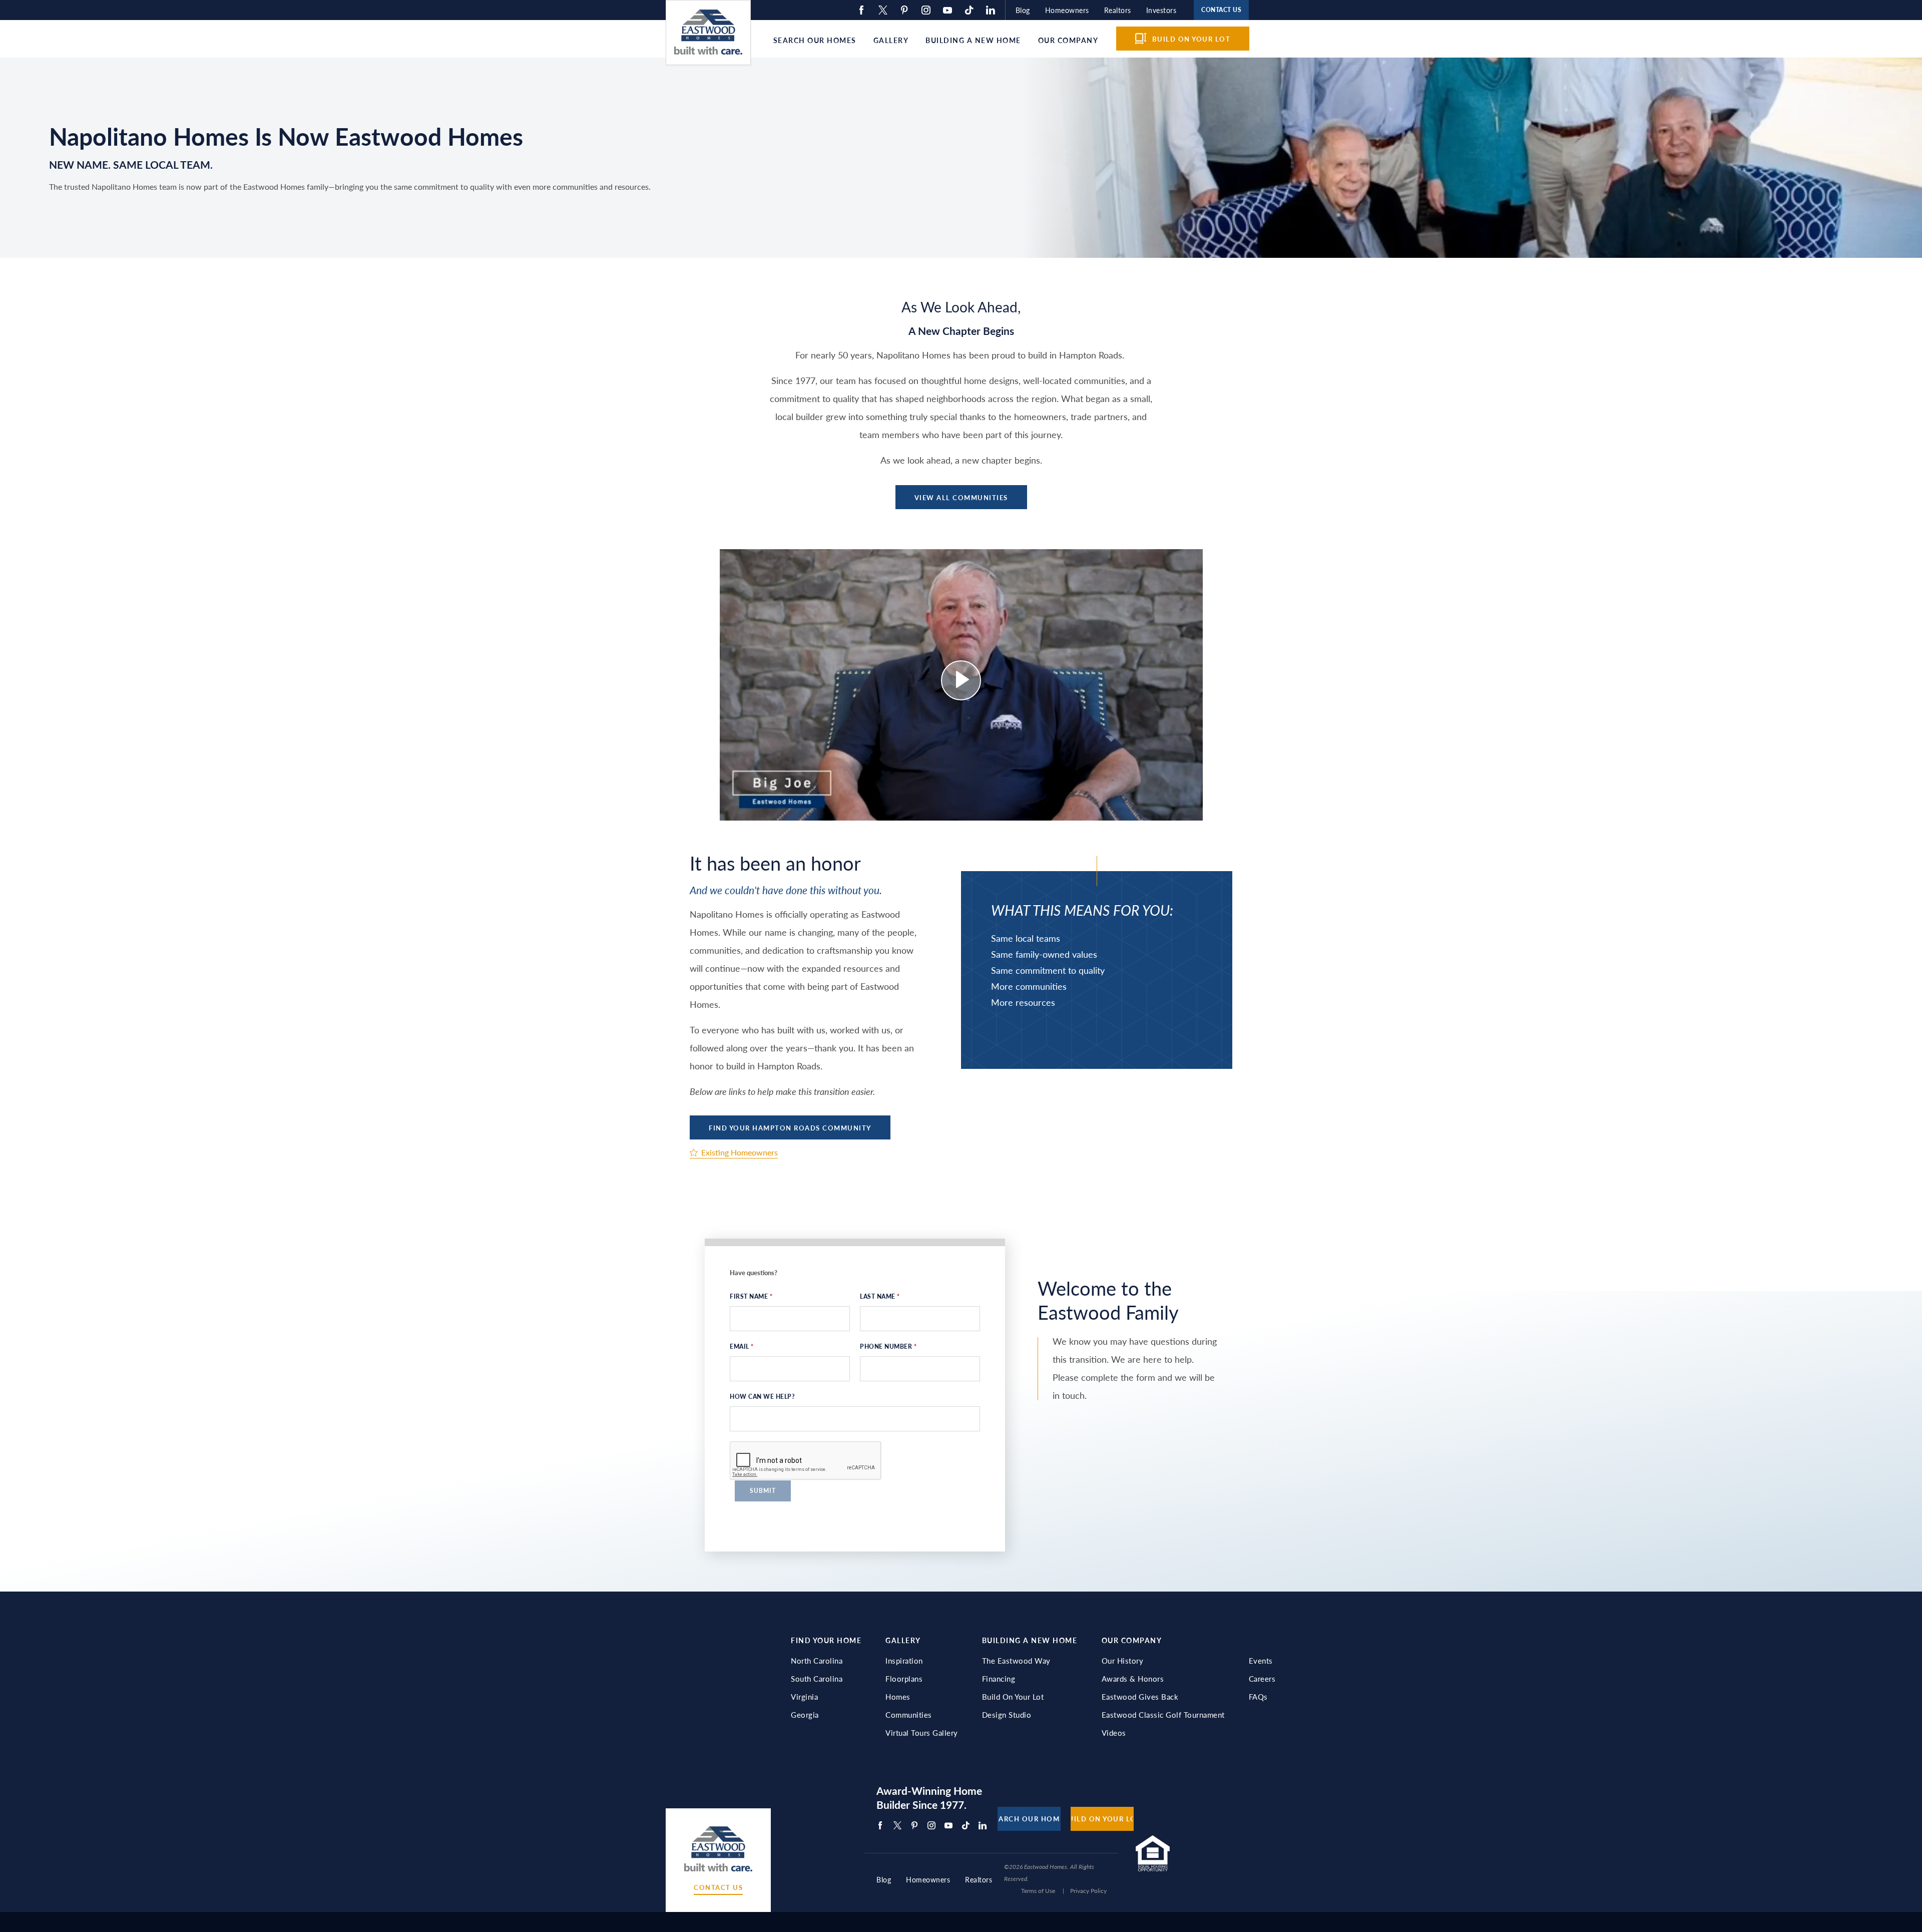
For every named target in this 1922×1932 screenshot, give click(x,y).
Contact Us (718, 1888)
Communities (909, 1715)
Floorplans (904, 1679)
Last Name (880, 1296)
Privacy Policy (1088, 1891)
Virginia (804, 1697)
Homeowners (1067, 10)
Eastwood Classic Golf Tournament (1163, 1715)
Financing (999, 1679)
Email (742, 1346)
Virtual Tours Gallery (922, 1733)
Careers (1262, 1679)
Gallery (891, 40)
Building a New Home (973, 40)
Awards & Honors (1133, 1679)
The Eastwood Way (1016, 1661)
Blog (1023, 10)
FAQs (1258, 1697)
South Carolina (817, 1679)
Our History (1123, 1661)
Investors (1161, 10)
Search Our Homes (815, 40)
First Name (751, 1296)
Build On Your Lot (1013, 1697)
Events (1261, 1661)
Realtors (1118, 10)
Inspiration (904, 1661)
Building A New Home (1030, 1640)
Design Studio (1007, 1715)
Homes (898, 1697)
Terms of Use (1038, 1891)
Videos (1114, 1733)
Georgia (805, 1715)
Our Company (1068, 40)
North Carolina (817, 1661)
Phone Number (888, 1346)
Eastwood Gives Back (1140, 1697)
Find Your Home (826, 1640)
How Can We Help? (762, 1397)
